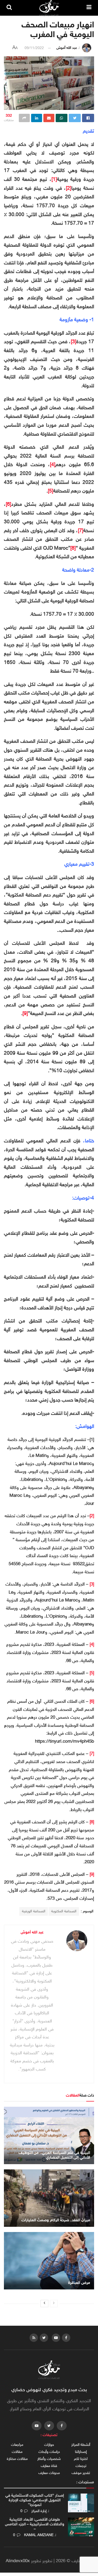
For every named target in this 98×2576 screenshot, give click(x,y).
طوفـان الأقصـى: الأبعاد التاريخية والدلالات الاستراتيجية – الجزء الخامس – (35, 2524)
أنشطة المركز (81, 2445)
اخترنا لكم (81, 2459)
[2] (69, 189)
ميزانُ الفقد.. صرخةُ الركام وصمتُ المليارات (56, 2220)
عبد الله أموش (67, 48)
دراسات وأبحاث (49, 2452)
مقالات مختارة (17, 2459)
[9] (25, 1014)
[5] (51, 491)
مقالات (17, 2452)
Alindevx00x (18, 2561)
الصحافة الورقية (34, 1911)
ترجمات (81, 2466)
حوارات (49, 2445)
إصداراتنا (81, 2452)
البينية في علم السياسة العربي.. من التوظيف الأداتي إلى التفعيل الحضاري (54, 2155)
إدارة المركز (39, 2511)
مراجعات (17, 2445)
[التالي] (44, 2304)
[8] (73, 549)
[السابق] (54, 2304)
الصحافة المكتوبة (64, 1911)
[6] (8, 505)
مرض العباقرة (79, 2283)
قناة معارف (49, 2466)
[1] (54, 180)
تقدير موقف (81, 2473)
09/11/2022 (34, 48)
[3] (74, 342)
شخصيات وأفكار (49, 2459)
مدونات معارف (49, 2473)
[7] (81, 531)
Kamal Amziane (39, 2535)
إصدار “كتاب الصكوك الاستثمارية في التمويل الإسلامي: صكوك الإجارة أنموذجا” (35, 2500)
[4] (53, 465)
